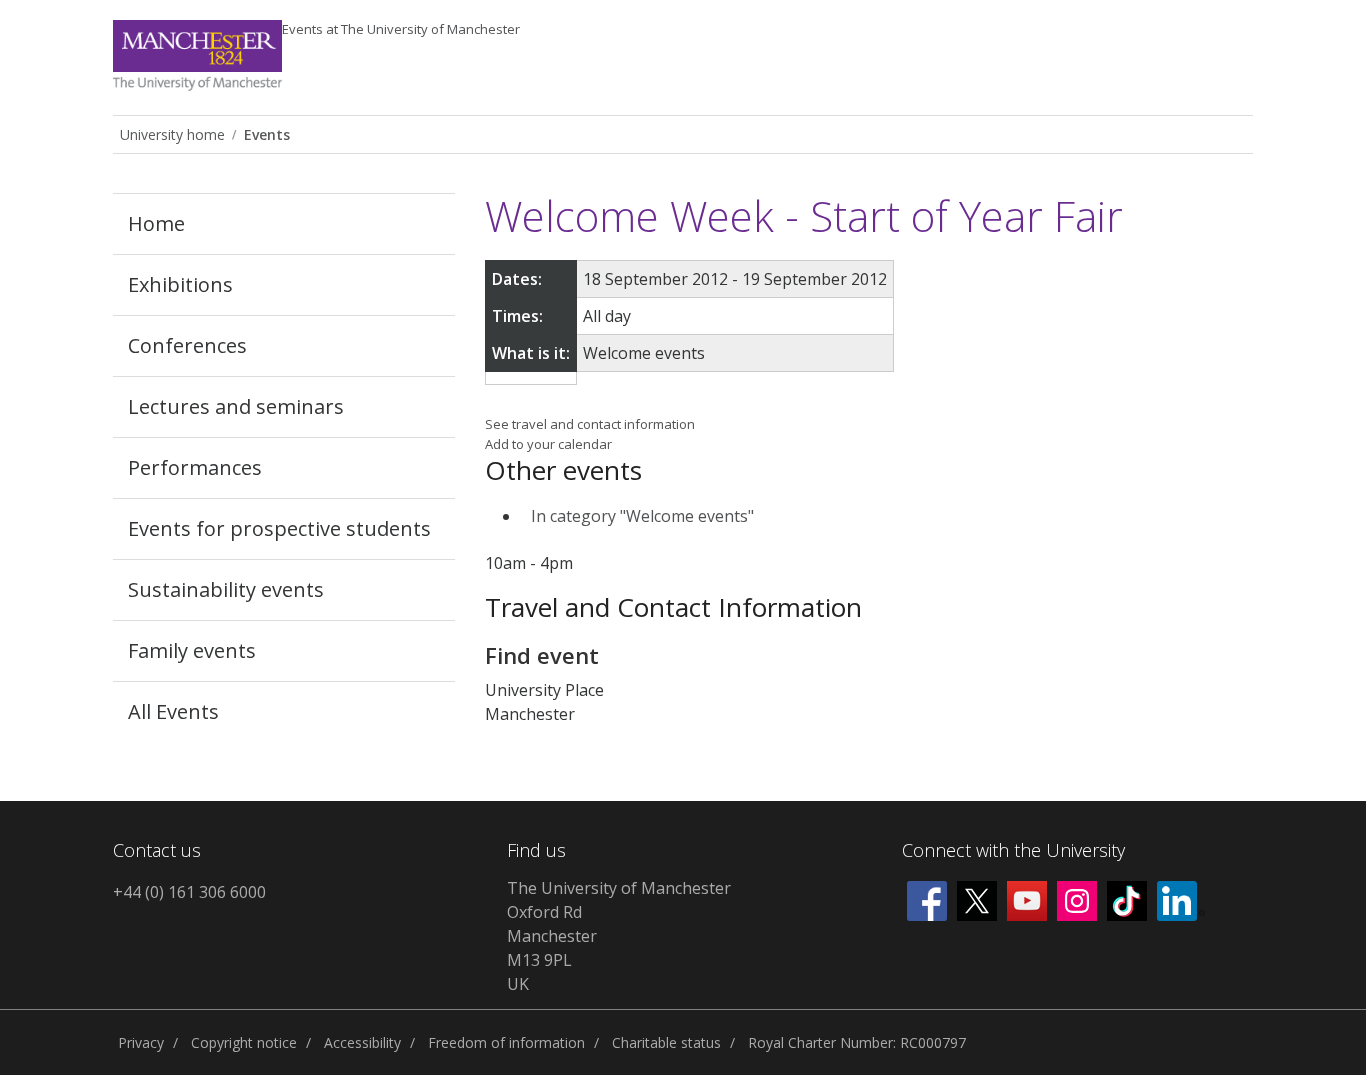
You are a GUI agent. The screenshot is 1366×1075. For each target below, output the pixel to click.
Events (401, 29)
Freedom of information (506, 1042)
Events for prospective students (279, 528)
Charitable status (666, 1042)
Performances (195, 467)
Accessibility (362, 1042)
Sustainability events (226, 589)
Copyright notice (244, 1042)
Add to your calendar (548, 444)
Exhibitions (180, 284)
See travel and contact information (590, 424)
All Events (173, 711)
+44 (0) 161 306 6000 (189, 892)
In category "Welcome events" (642, 516)
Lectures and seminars (236, 406)
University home (172, 134)
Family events (192, 650)
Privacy (141, 1042)
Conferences (187, 345)
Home (156, 223)
